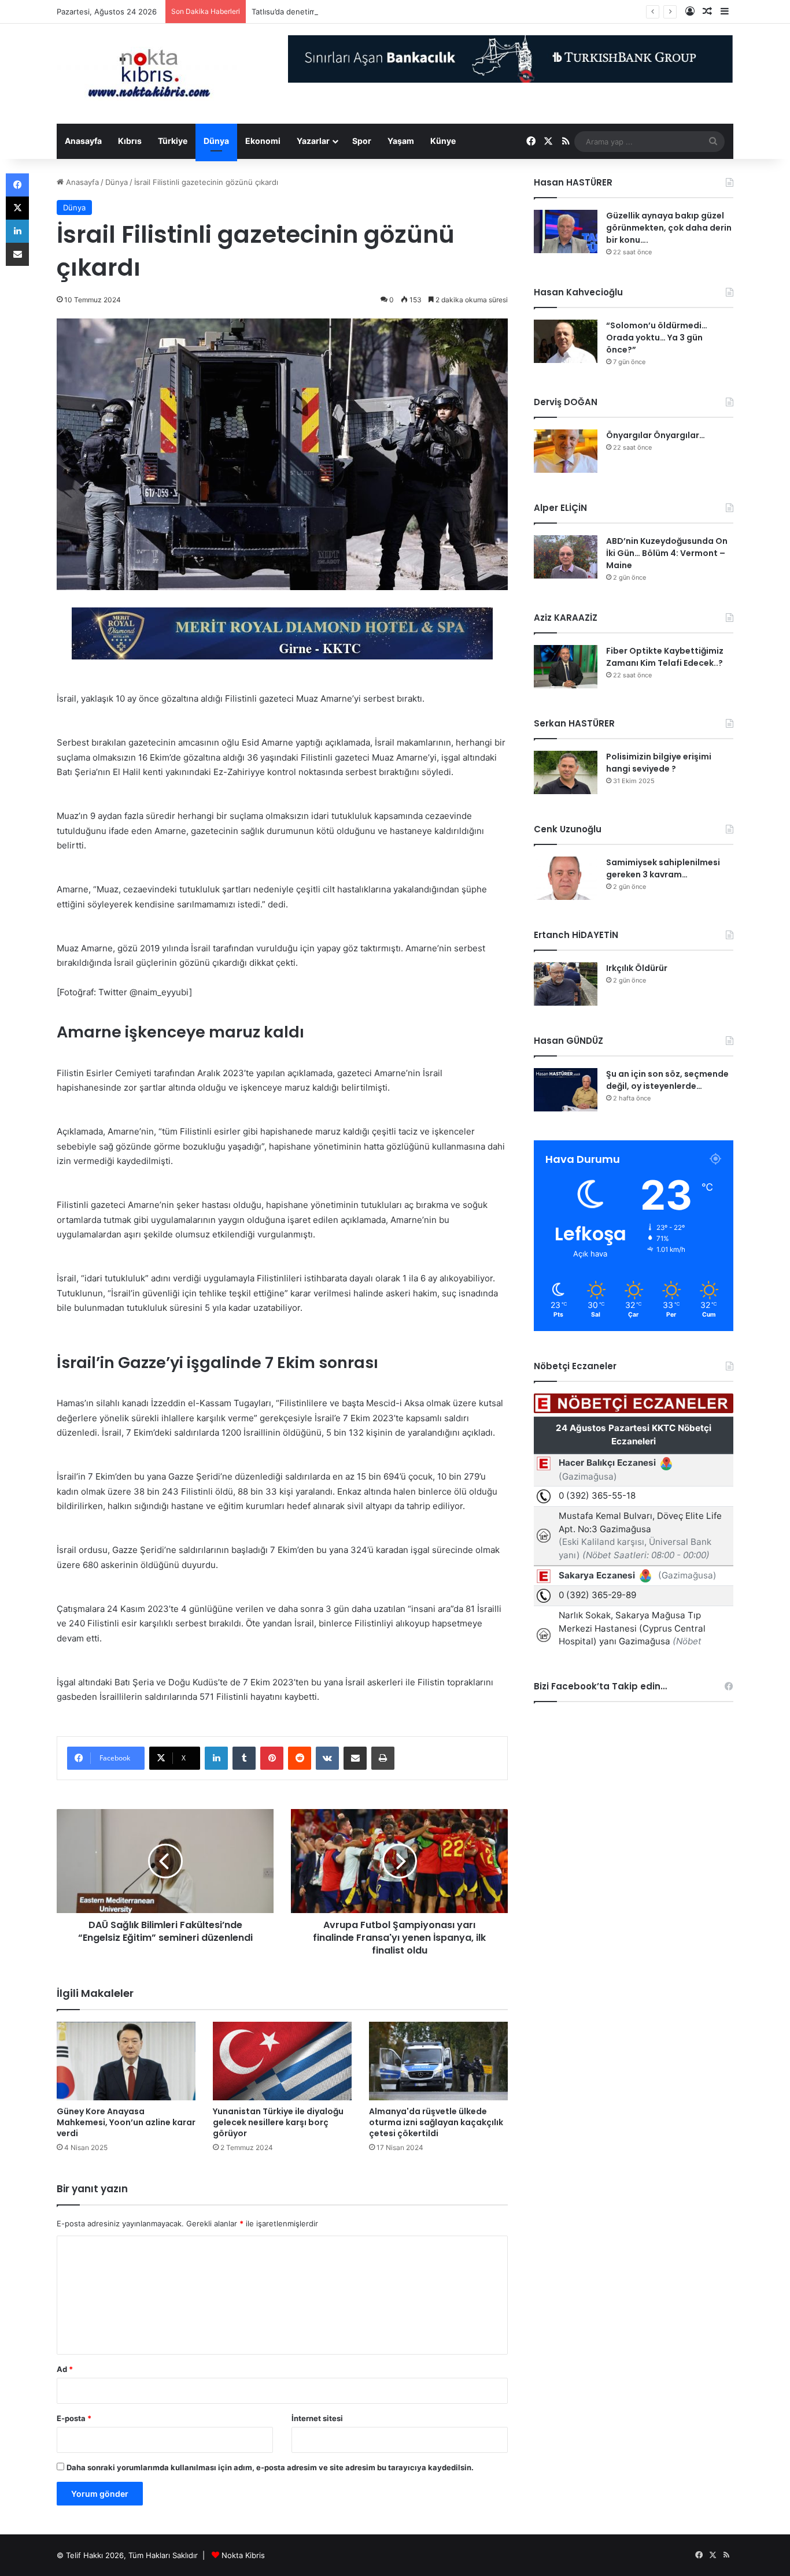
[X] (17, 208)
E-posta (74, 2418)
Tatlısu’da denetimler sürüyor (303, 12)
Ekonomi (263, 141)
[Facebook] (17, 185)
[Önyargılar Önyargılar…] (566, 451)
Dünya (216, 141)
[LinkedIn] (216, 1758)
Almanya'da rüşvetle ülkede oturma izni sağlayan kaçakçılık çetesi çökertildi (436, 2122)
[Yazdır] (383, 1758)
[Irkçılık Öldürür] (566, 984)
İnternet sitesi (317, 2418)
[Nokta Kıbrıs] (149, 74)
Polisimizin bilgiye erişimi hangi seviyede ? (659, 763)
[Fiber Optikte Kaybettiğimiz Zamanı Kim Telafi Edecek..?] (566, 667)
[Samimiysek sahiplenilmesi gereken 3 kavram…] (566, 878)
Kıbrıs (130, 141)
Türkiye (173, 141)
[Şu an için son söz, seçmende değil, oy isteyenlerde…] (566, 1090)
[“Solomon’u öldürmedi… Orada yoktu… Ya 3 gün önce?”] (566, 341)
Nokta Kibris (243, 2555)
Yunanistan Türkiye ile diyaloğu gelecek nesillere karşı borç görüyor (278, 2122)
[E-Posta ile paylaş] (355, 1758)
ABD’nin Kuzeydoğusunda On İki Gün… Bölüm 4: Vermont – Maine (667, 553)
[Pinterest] (272, 1758)
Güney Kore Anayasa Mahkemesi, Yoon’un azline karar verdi (126, 2122)
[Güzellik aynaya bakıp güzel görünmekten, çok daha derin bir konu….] (566, 231)
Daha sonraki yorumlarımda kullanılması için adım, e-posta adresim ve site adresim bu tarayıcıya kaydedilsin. (270, 2467)
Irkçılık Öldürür (637, 968)
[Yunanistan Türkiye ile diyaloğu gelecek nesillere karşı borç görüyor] (282, 2061)
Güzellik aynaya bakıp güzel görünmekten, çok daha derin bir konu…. (669, 228)
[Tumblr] (244, 1758)
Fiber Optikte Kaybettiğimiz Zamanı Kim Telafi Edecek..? (665, 657)
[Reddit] (300, 1758)
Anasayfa (83, 141)
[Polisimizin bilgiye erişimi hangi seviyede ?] (566, 772)
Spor (362, 141)
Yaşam (401, 141)
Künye (443, 141)
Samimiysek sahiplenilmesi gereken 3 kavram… (663, 868)
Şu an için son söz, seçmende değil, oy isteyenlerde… (667, 1080)
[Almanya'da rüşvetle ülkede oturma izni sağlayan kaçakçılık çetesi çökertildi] (438, 2061)
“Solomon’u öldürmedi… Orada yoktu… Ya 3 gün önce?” (657, 338)
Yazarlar (313, 141)
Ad (65, 2369)
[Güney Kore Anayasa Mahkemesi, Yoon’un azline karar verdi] (126, 2061)
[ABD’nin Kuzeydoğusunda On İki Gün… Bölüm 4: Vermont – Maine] (566, 557)
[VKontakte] (327, 1758)
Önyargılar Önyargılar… (656, 435)
